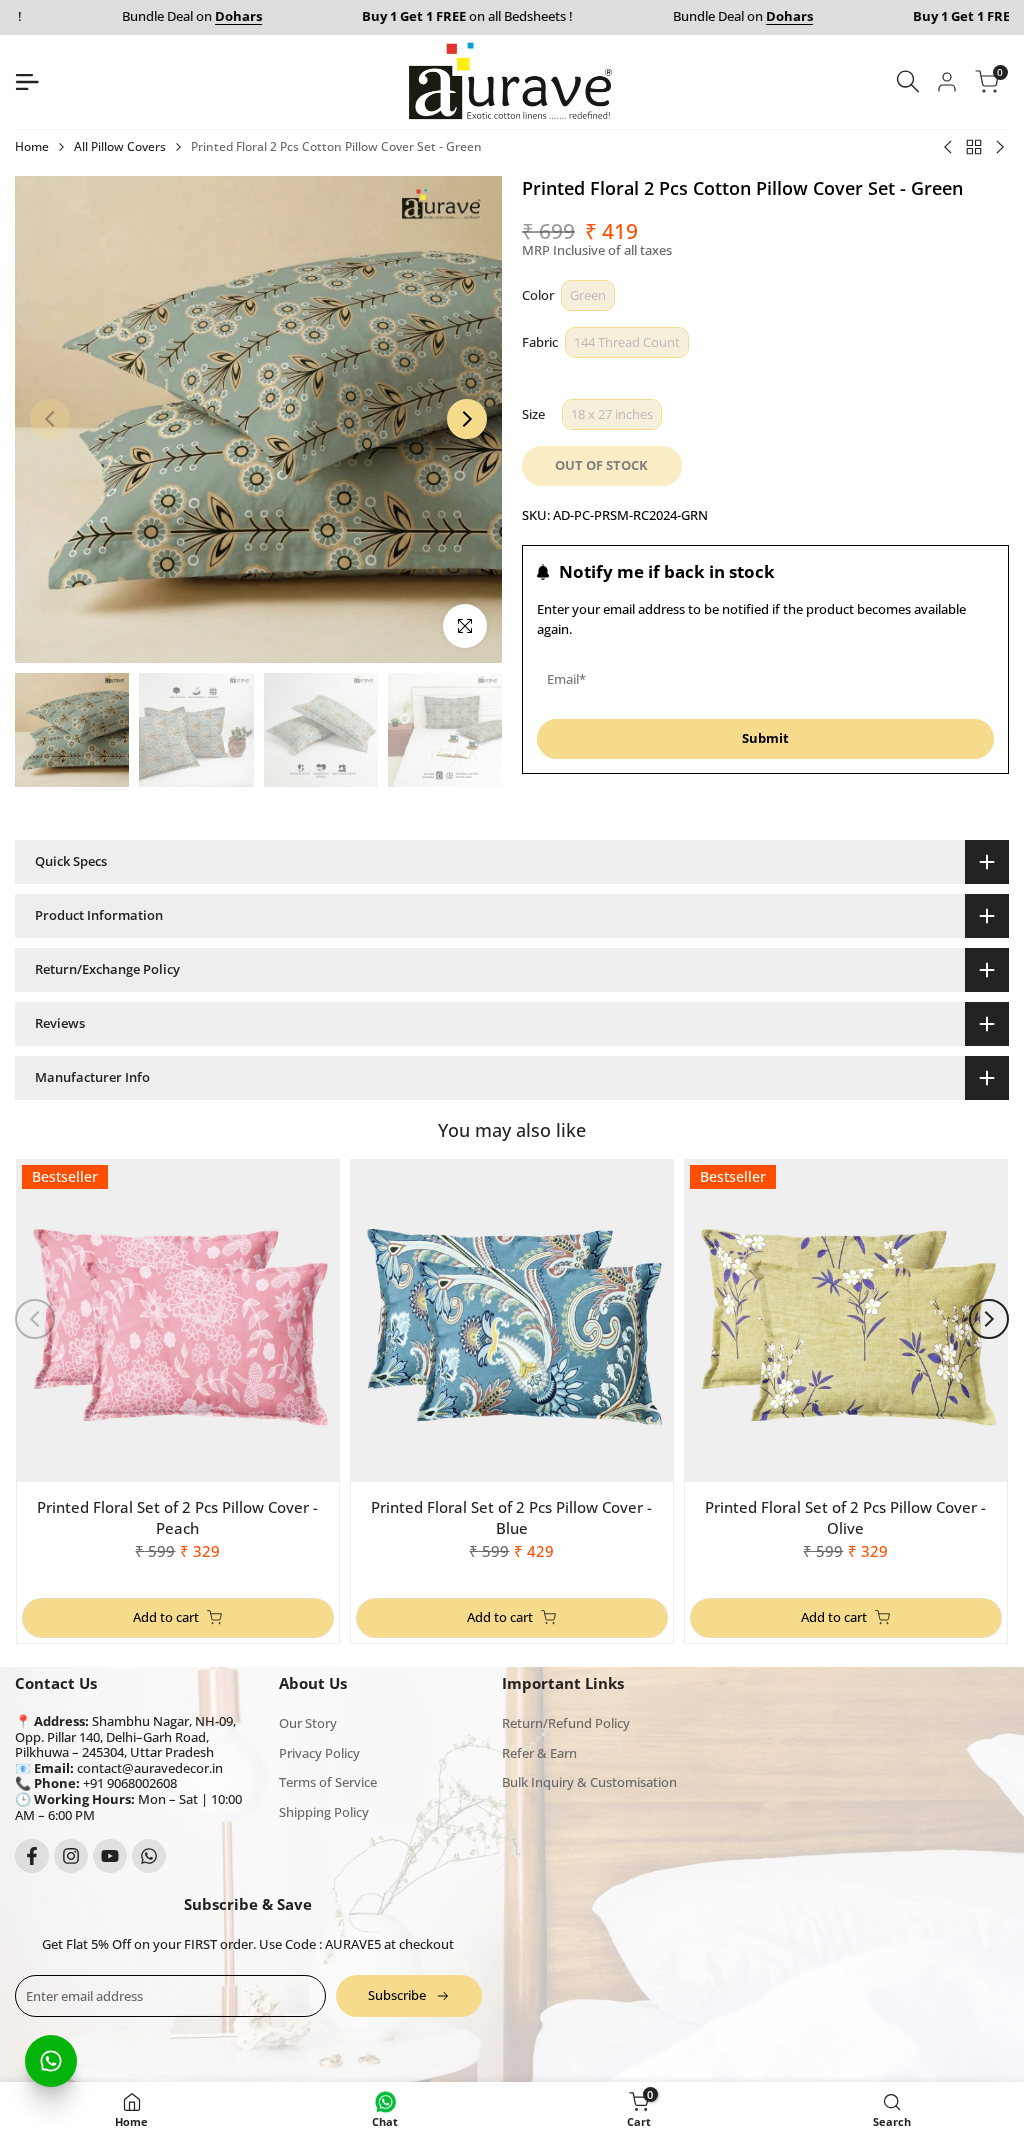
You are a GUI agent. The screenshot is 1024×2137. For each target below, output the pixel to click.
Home (32, 146)
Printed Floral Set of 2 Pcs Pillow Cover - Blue (511, 1517)
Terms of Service (328, 1782)
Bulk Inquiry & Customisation (589, 1782)
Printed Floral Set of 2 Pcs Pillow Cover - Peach (177, 1517)
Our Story (308, 1723)
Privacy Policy (319, 1753)
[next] (467, 419)
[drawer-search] (908, 81)
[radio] (588, 295)
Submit (765, 738)
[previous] (50, 419)
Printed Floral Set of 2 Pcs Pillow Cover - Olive (845, 1517)
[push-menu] (27, 82)
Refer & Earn (539, 1753)
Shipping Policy (324, 1812)
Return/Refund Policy (566, 1723)
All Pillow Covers (120, 146)
